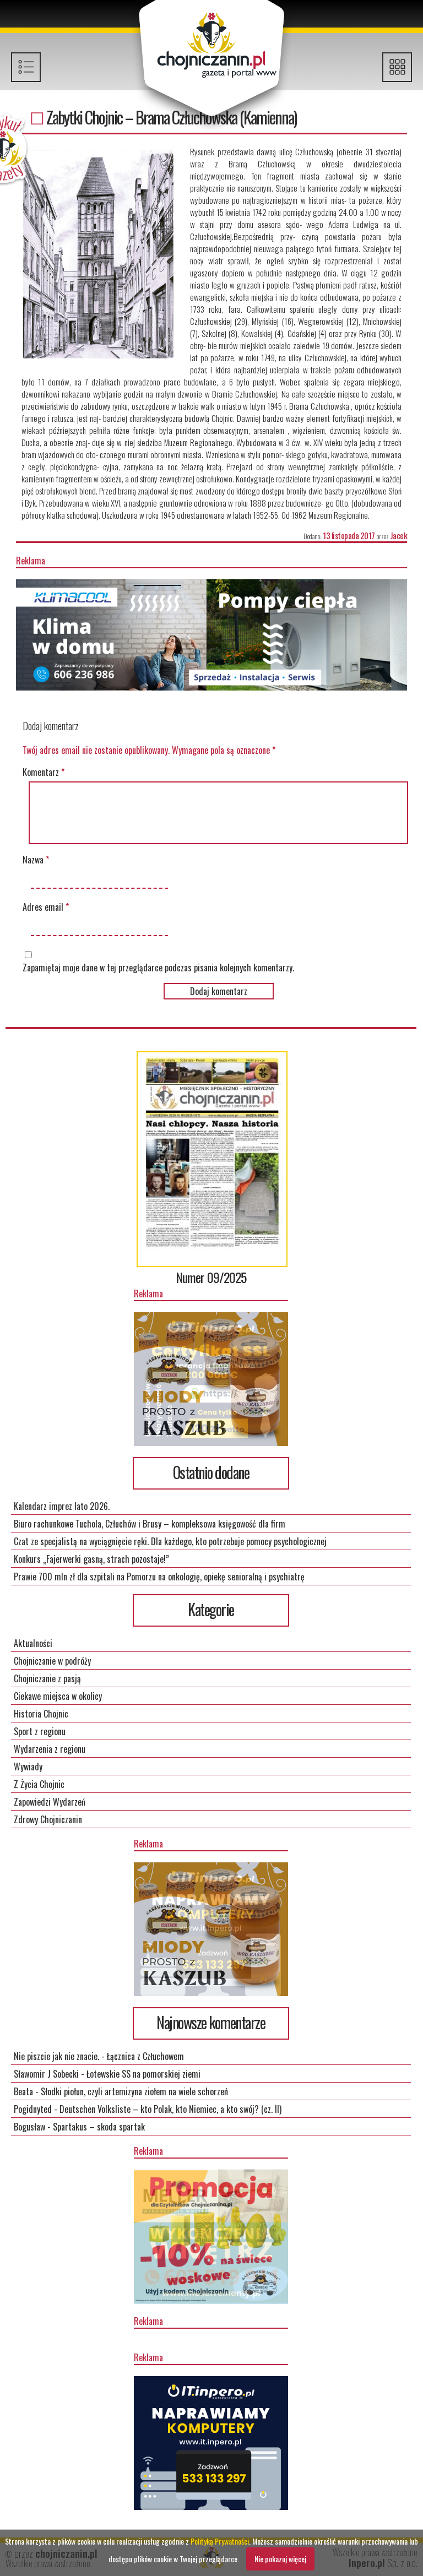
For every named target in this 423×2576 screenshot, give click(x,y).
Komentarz (44, 772)
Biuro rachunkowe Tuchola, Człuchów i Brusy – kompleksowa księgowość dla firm (150, 1524)
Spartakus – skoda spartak (99, 2127)
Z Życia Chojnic (39, 1784)
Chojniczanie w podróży (52, 1661)
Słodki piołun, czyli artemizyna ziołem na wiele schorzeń (134, 2091)
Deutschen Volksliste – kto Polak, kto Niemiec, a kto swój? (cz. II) (170, 2109)
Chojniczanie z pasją (47, 1678)
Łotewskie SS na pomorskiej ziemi (143, 2074)
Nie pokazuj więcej (280, 2559)
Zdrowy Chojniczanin (48, 1819)
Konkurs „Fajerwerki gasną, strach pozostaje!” (91, 1559)
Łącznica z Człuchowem (145, 2056)
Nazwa (36, 860)
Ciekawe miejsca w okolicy (58, 1696)
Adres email (46, 907)
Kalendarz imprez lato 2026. (62, 1506)
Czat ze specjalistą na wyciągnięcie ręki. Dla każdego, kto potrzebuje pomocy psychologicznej (170, 1541)
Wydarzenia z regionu (50, 1749)
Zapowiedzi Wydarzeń (50, 1802)
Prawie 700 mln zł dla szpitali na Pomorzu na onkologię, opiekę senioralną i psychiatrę (159, 1577)
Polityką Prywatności (220, 2541)
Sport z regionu (40, 1731)
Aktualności (33, 1643)
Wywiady (28, 1767)
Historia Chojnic (41, 1714)
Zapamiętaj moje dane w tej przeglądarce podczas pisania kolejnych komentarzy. (158, 968)
